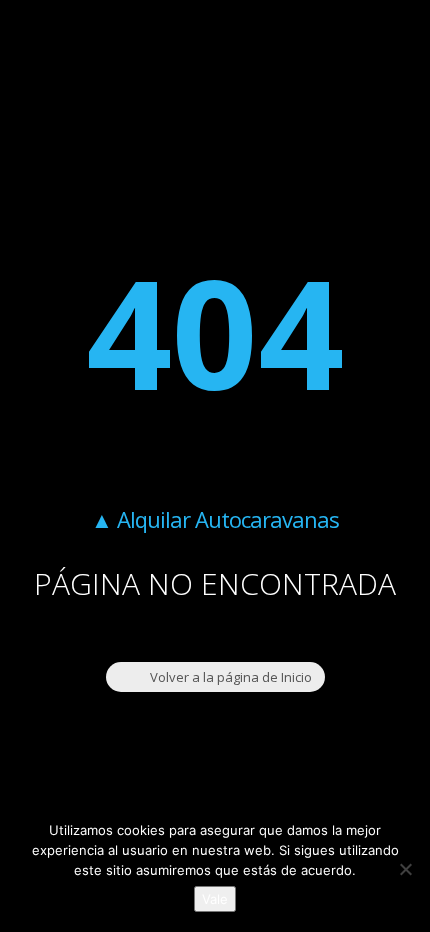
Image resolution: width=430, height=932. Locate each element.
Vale (215, 899)
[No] (405, 869)
